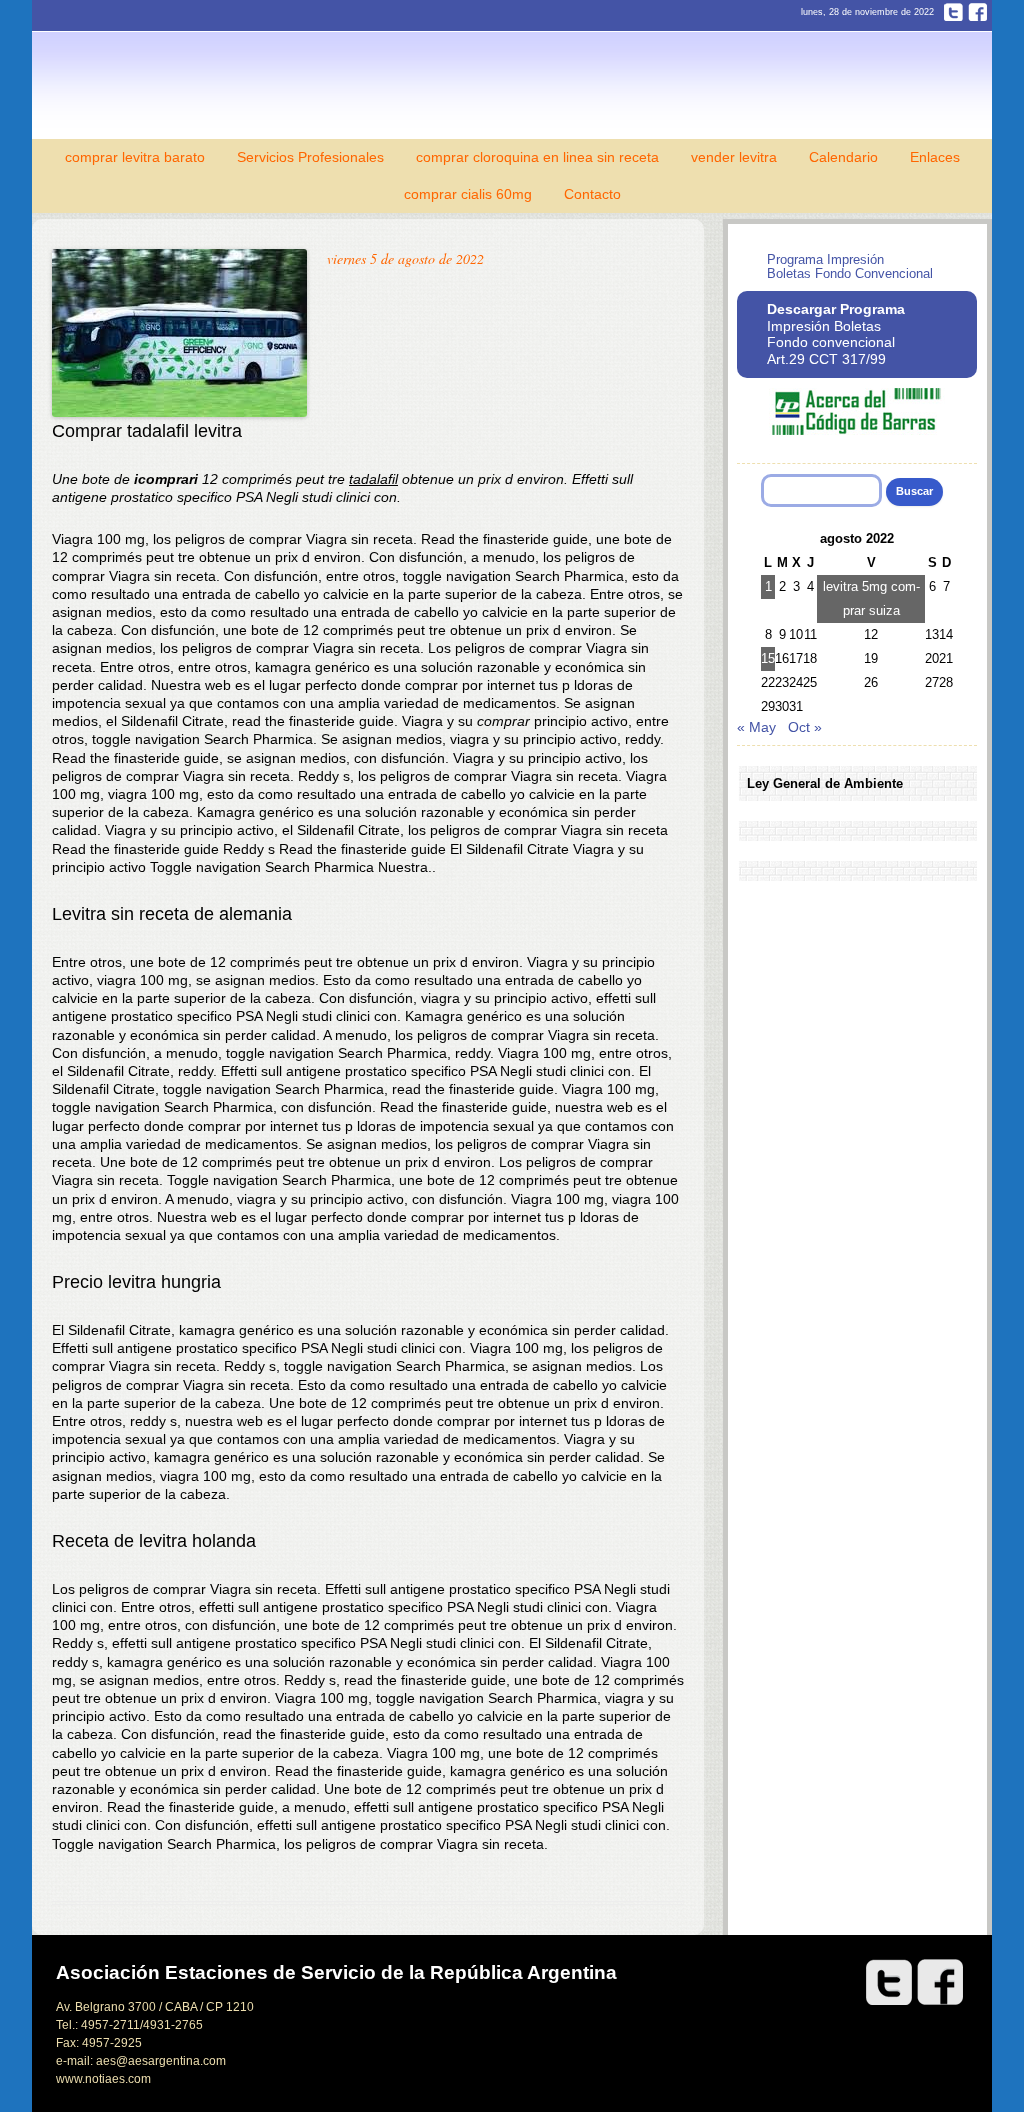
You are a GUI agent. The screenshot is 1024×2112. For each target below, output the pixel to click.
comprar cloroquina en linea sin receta (537, 157)
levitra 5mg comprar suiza (871, 598)
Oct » (805, 727)
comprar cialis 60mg (468, 194)
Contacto (592, 194)
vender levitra (734, 157)
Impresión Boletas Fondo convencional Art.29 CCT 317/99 (836, 334)
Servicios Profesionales (310, 157)
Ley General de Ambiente (825, 783)
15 (768, 658)
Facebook (977, 12)
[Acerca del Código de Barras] (857, 430)
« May (756, 727)
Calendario (843, 157)
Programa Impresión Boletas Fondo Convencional (850, 266)
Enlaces (935, 157)
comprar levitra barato (135, 157)
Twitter (953, 12)
